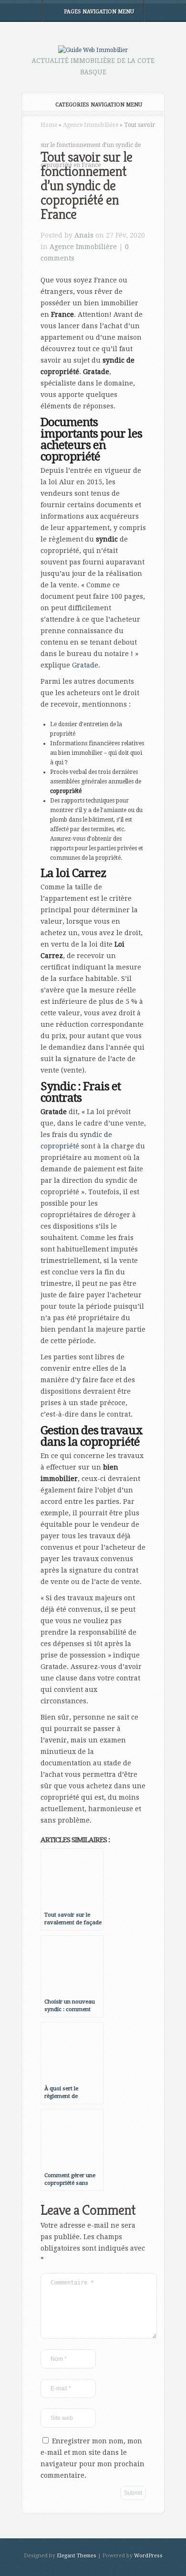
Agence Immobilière (91, 125)
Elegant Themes (77, 2556)
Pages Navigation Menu (99, 12)
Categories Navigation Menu (99, 105)
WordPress (148, 2556)
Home (49, 125)
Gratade (85, 665)
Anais (84, 235)
